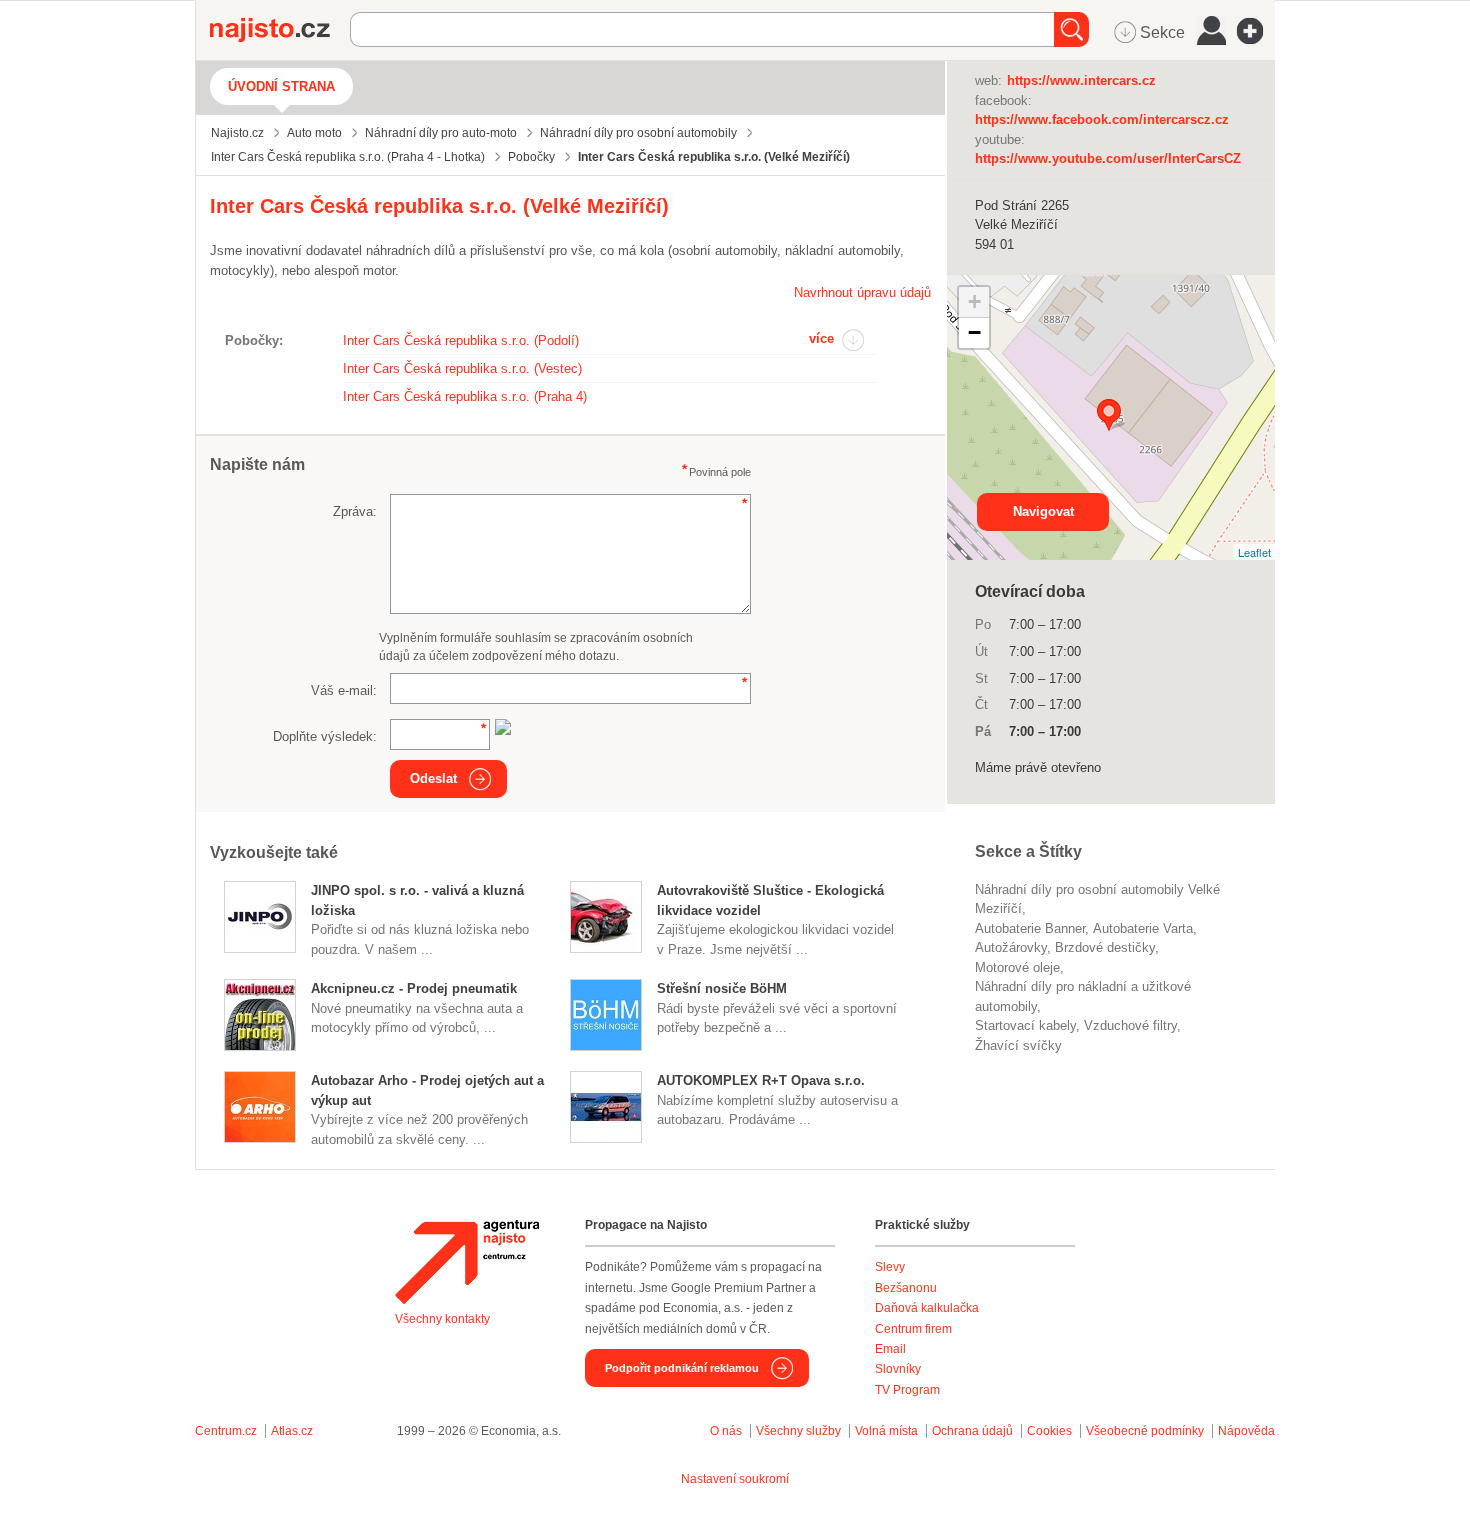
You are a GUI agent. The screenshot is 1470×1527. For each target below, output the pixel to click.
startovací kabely (1025, 1025)
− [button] (974, 332)
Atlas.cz (292, 1431)
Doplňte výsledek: (325, 736)
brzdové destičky (1105, 947)
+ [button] (974, 301)
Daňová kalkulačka (927, 1308)
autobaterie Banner (1030, 928)
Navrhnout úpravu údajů (862, 292)
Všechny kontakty (442, 1319)
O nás (726, 1431)
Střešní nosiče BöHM (722, 988)
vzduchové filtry (1130, 1025)
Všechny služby (800, 1431)
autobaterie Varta (1143, 928)
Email (890, 1349)
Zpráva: (355, 511)
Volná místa (886, 1431)
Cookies (1049, 1431)
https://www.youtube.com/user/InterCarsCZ (1108, 158)
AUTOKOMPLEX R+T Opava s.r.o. (761, 1080)
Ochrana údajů (972, 1431)
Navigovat (1043, 511)
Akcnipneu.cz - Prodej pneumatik (414, 988)
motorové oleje (1017, 967)
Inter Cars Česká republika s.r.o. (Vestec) (462, 368)
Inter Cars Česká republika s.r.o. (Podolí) (461, 340)
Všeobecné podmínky (1145, 1431)
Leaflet (1254, 552)
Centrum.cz (226, 1431)
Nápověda (1246, 1431)
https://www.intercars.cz (1081, 80)
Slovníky (898, 1369)
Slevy (890, 1267)
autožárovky (1011, 947)
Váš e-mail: (344, 690)
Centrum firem (913, 1329)
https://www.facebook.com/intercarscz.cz (1102, 119)
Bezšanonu (906, 1288)
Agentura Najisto (467, 1262)
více (821, 338)
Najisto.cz (280, 30)
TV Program (907, 1390)
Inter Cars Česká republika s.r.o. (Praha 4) (465, 396)
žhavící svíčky (1018, 1045)
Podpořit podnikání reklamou (682, 1368)
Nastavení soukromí (735, 1479)
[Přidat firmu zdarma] (1256, 31)
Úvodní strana (281, 86)
